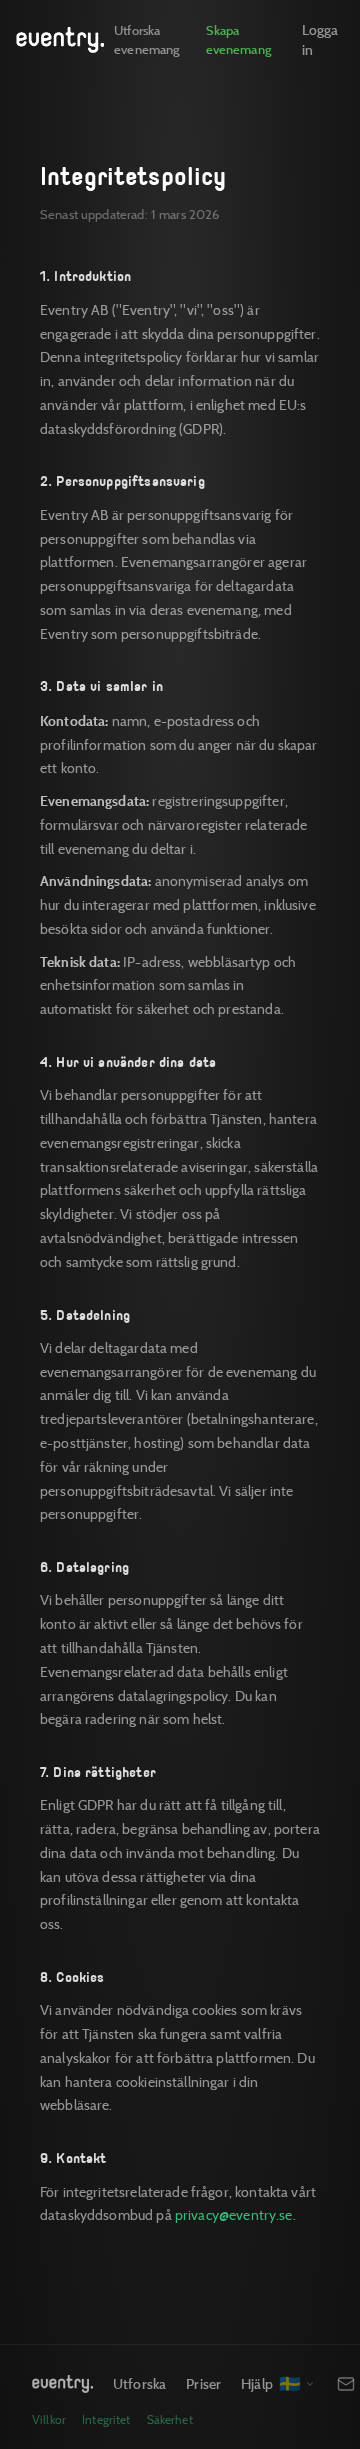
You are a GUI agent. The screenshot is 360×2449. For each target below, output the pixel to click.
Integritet (106, 2419)
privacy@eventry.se (234, 2215)
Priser (203, 2383)
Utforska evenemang (146, 39)
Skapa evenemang (239, 39)
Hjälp (257, 2383)
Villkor (49, 2419)
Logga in (320, 39)
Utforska (139, 2383)
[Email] (346, 2384)
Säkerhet (170, 2419)
